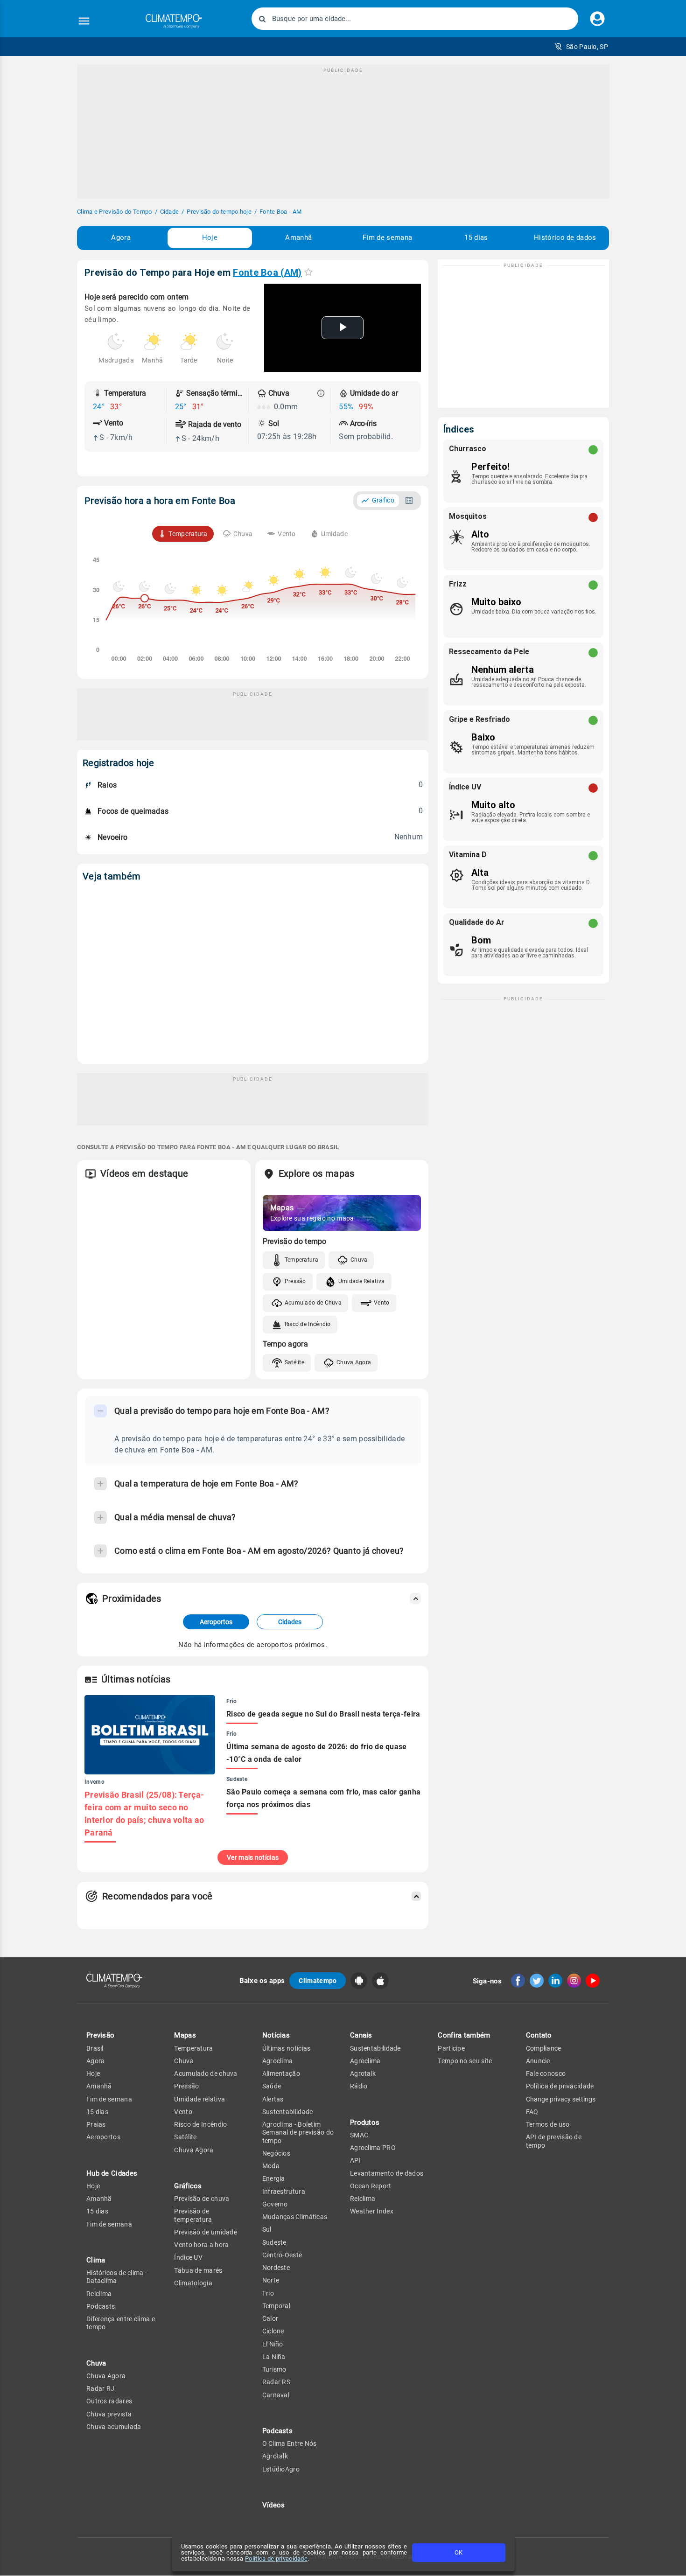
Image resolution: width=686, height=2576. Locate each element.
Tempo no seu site (465, 2061)
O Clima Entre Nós (290, 2443)
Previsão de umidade (206, 2232)
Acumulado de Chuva (313, 1303)
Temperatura (301, 1260)
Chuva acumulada (114, 2427)
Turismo (274, 2369)
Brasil (95, 2048)
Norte (271, 2280)
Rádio (359, 2086)
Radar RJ (100, 2388)
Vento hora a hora (201, 2245)
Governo (275, 2204)
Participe (451, 2048)
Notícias (276, 2035)
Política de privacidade (276, 2559)
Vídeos (274, 2505)
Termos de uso (548, 2124)
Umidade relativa (199, 2099)
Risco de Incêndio (308, 1324)
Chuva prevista (109, 2414)
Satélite (294, 1362)
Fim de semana (387, 237)
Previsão (100, 2035)
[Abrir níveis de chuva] (321, 393)
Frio (268, 2293)
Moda (271, 2166)
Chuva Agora (354, 1362)
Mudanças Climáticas (295, 2217)
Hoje (210, 237)
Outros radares (109, 2401)
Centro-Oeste (282, 2255)
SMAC (359, 2135)
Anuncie (538, 2061)
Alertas (273, 2099)
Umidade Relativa (362, 1281)
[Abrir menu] (84, 21)
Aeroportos (216, 1622)
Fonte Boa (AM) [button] (267, 272)
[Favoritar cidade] (308, 272)
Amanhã (298, 237)
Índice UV (188, 2257)
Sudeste (274, 2242)
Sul (267, 2229)
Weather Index (372, 2211)
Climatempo (318, 1981)
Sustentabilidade (288, 2112)
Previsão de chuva (202, 2199)
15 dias (476, 237)
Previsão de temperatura (193, 2215)
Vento (382, 1303)
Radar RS (276, 2382)
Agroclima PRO (373, 2148)
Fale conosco (546, 2073)
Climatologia (193, 2283)
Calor (270, 2318)
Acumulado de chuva (206, 2073)
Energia (274, 2178)
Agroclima (278, 2061)
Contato (539, 2035)
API (355, 2160)
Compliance (544, 2048)
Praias (96, 2124)
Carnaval (276, 2395)
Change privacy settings (561, 2099)
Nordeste (276, 2268)
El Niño (273, 2344)
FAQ (532, 2112)
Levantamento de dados (387, 2173)
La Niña (274, 2357)
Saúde (272, 2086)
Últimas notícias (287, 2048)
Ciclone (273, 2331)
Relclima (99, 2294)
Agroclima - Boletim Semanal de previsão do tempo (298, 2133)
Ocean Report (371, 2186)
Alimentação (281, 2073)
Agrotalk (275, 2456)
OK (458, 2552)
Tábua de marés (198, 2270)
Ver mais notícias (253, 1857)
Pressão (295, 1281)
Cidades (290, 1622)
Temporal (276, 2306)
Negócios (276, 2153)
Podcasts (101, 2306)
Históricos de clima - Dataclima (117, 2277)
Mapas (185, 2035)
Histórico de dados (565, 237)
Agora (121, 237)
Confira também (464, 2035)
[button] (581, 47)
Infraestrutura (284, 2192)
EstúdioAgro (281, 2469)
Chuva (359, 1260)
